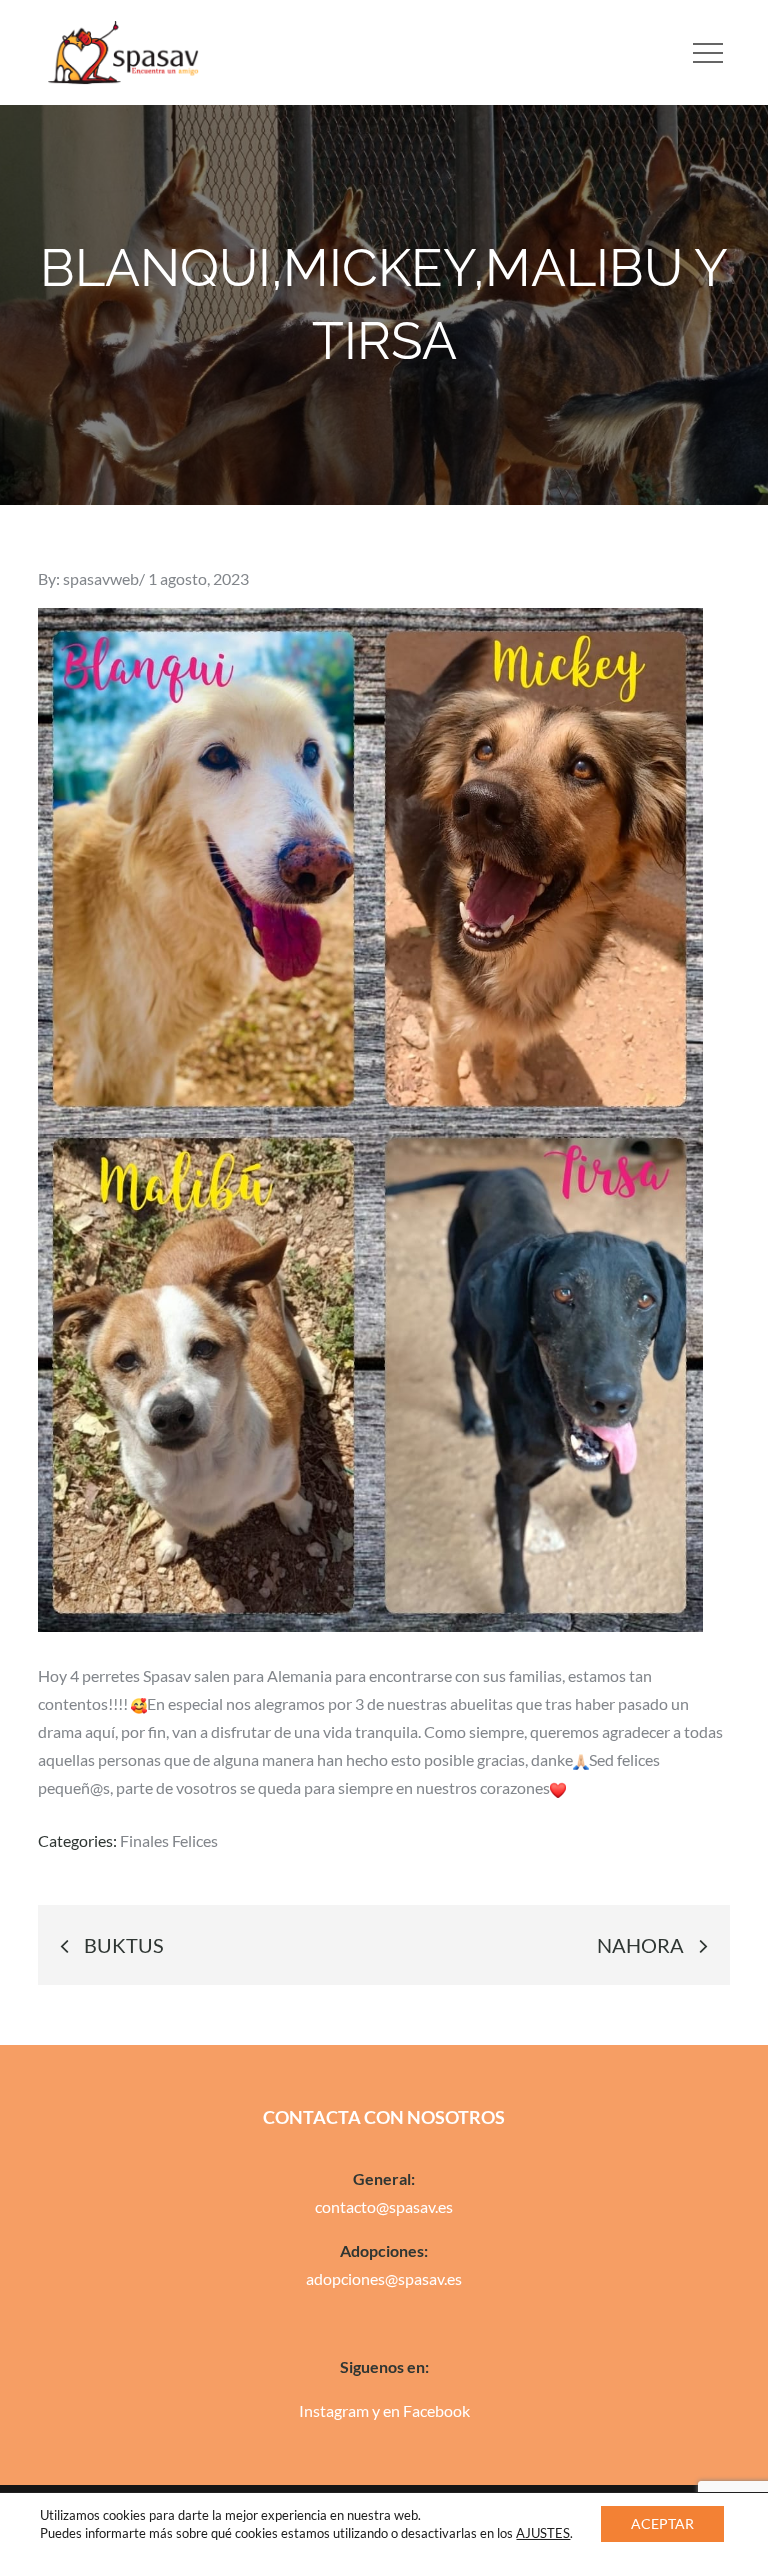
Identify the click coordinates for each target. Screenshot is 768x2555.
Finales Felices (169, 1840)
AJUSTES (543, 2533)
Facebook (436, 2410)
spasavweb (101, 578)
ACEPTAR (662, 2523)
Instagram (334, 2410)
